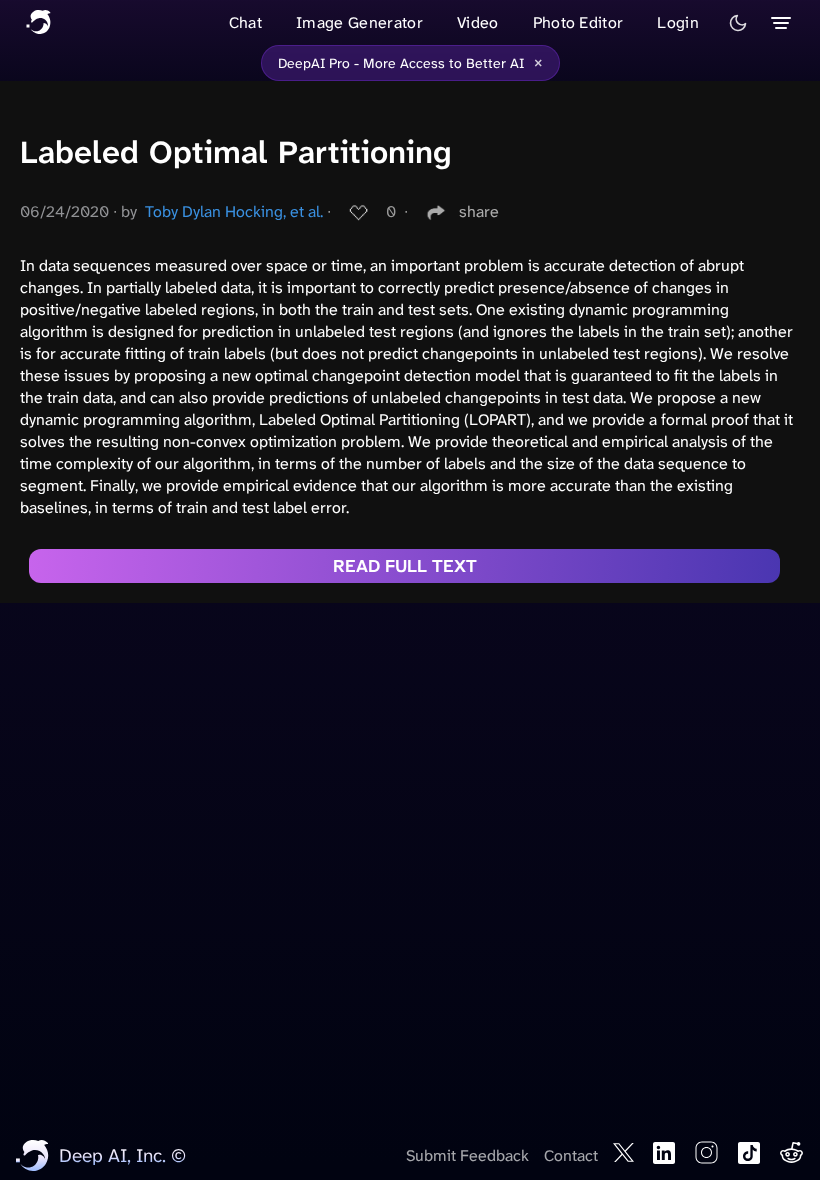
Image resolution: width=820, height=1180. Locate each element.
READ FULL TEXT (405, 566)
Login (678, 22)
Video (478, 22)
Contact (571, 1155)
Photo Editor (578, 22)
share (479, 211)
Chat (245, 22)
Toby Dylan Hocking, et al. (234, 211)
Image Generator (359, 22)
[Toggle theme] (738, 23)
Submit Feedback (467, 1155)
